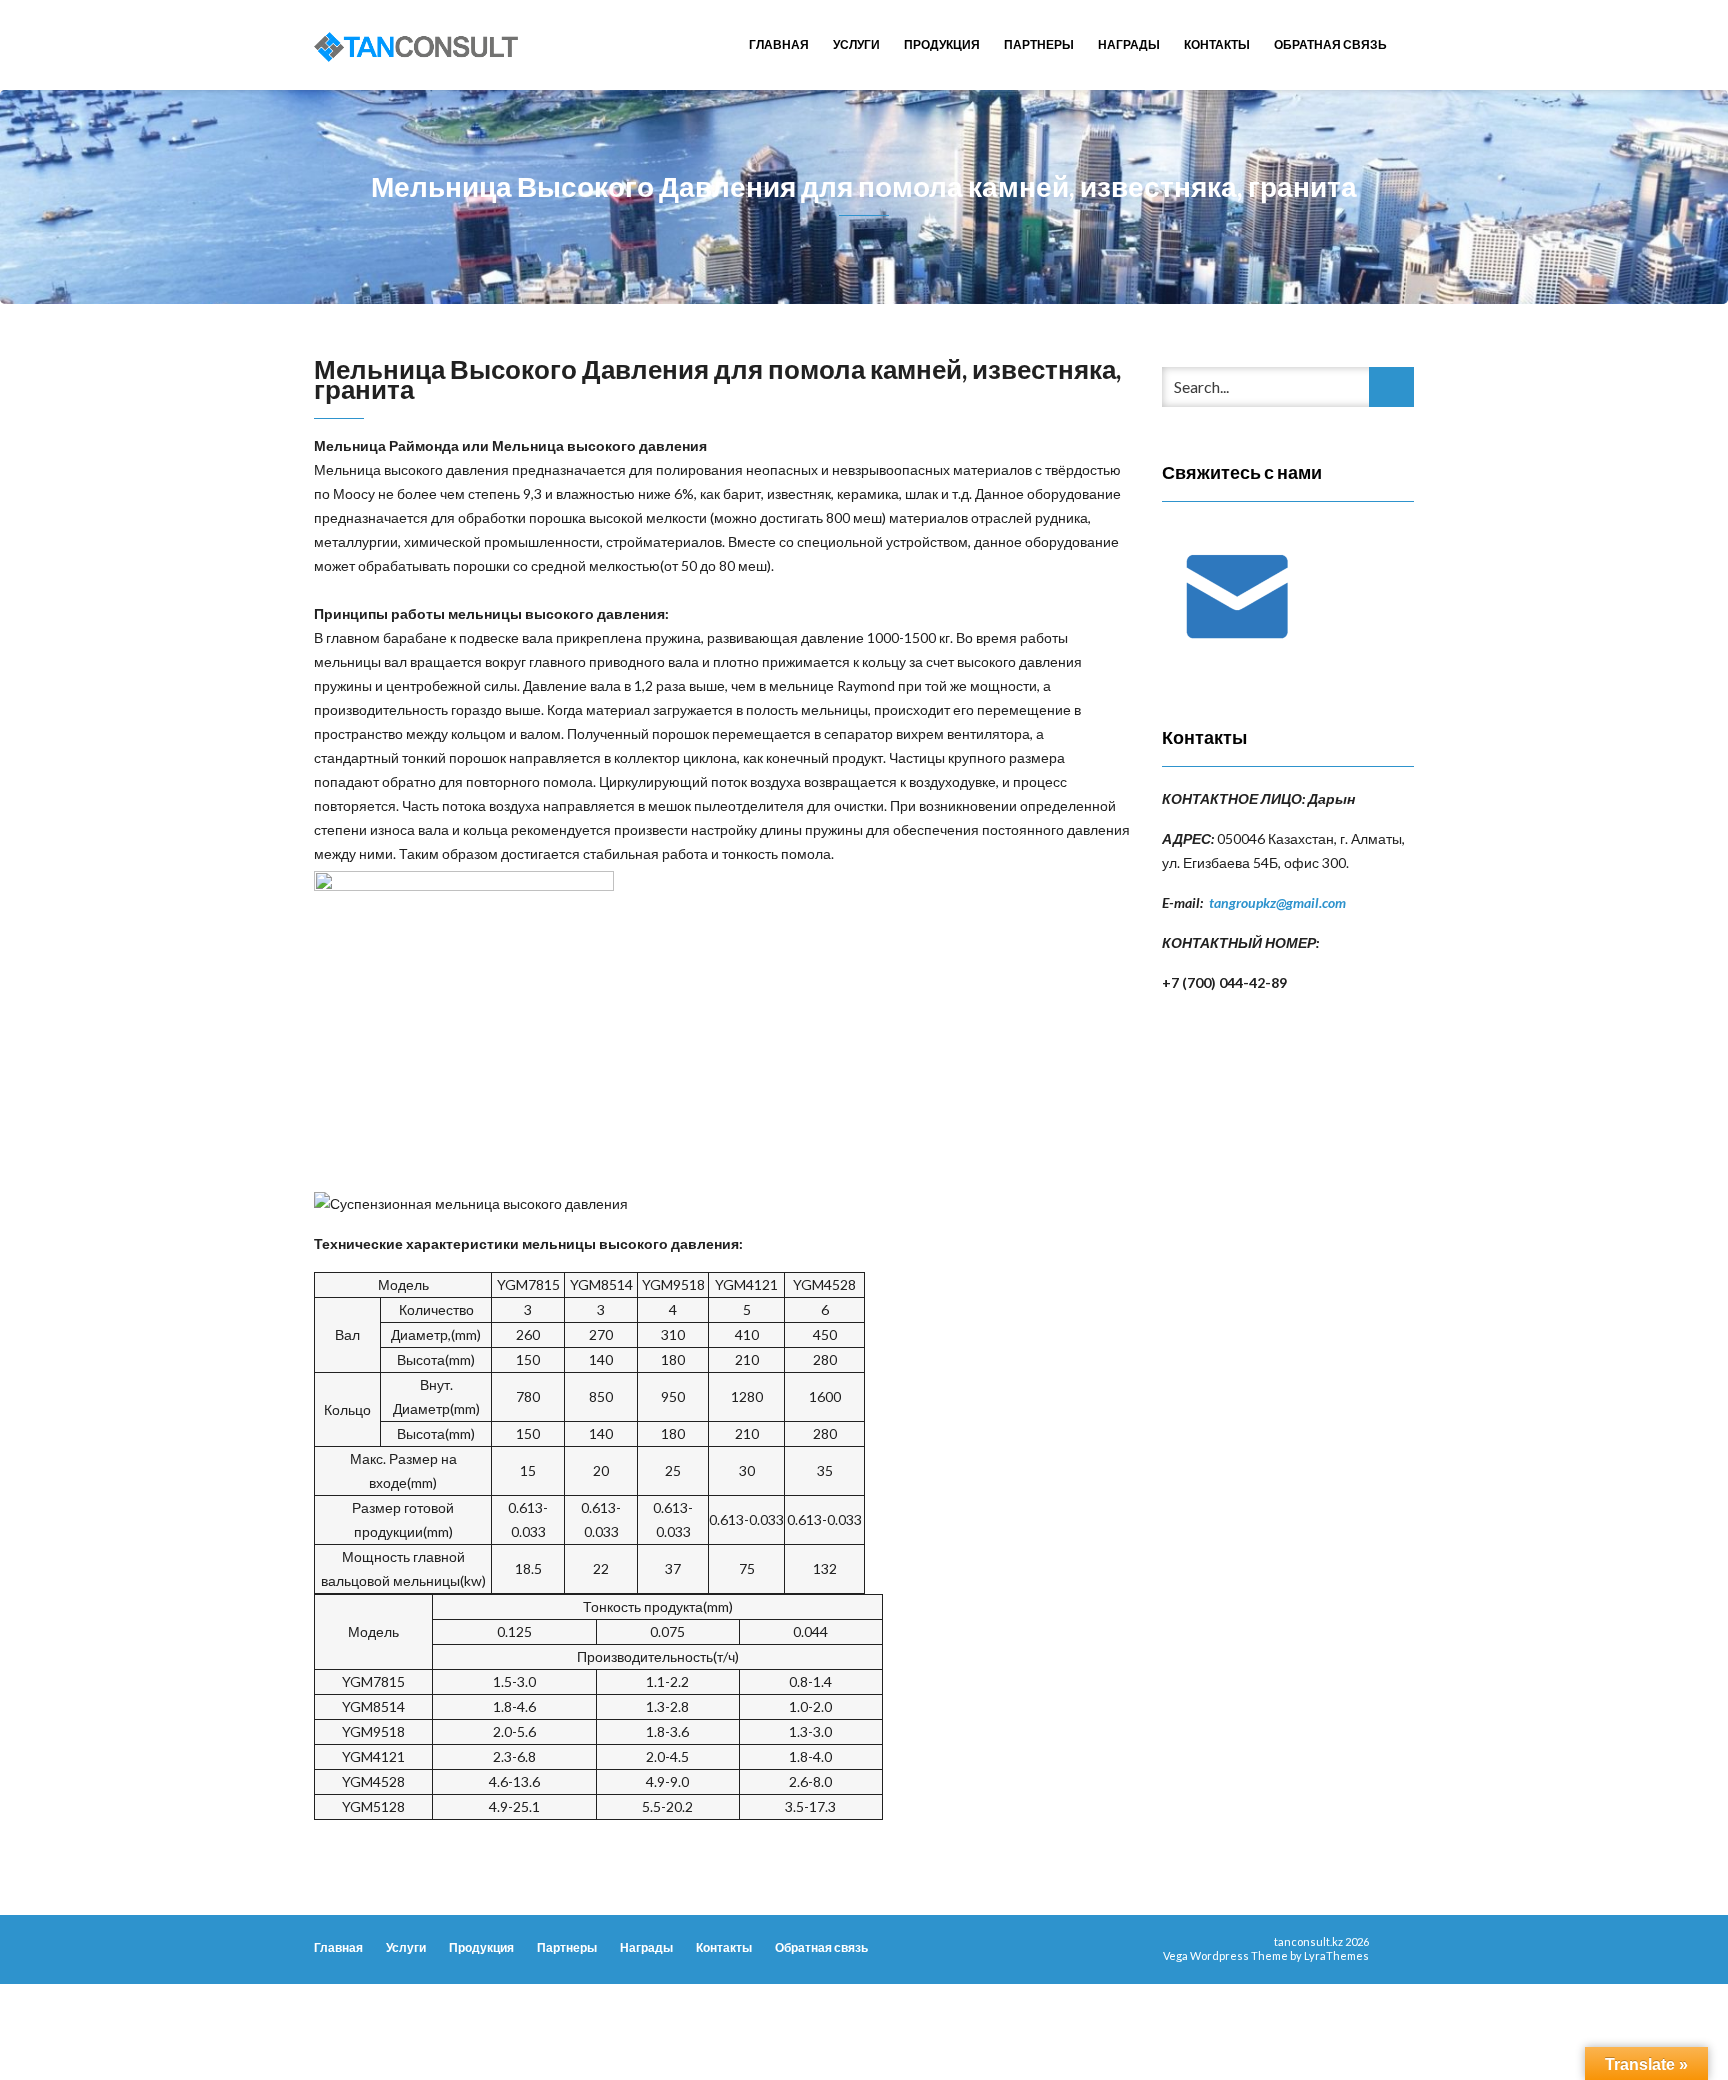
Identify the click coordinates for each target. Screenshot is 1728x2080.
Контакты (1217, 44)
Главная (779, 44)
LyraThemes (1336, 1955)
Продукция (942, 44)
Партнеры (1039, 44)
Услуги (856, 44)
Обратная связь (1330, 44)
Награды (1129, 44)
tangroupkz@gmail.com (1277, 902)
